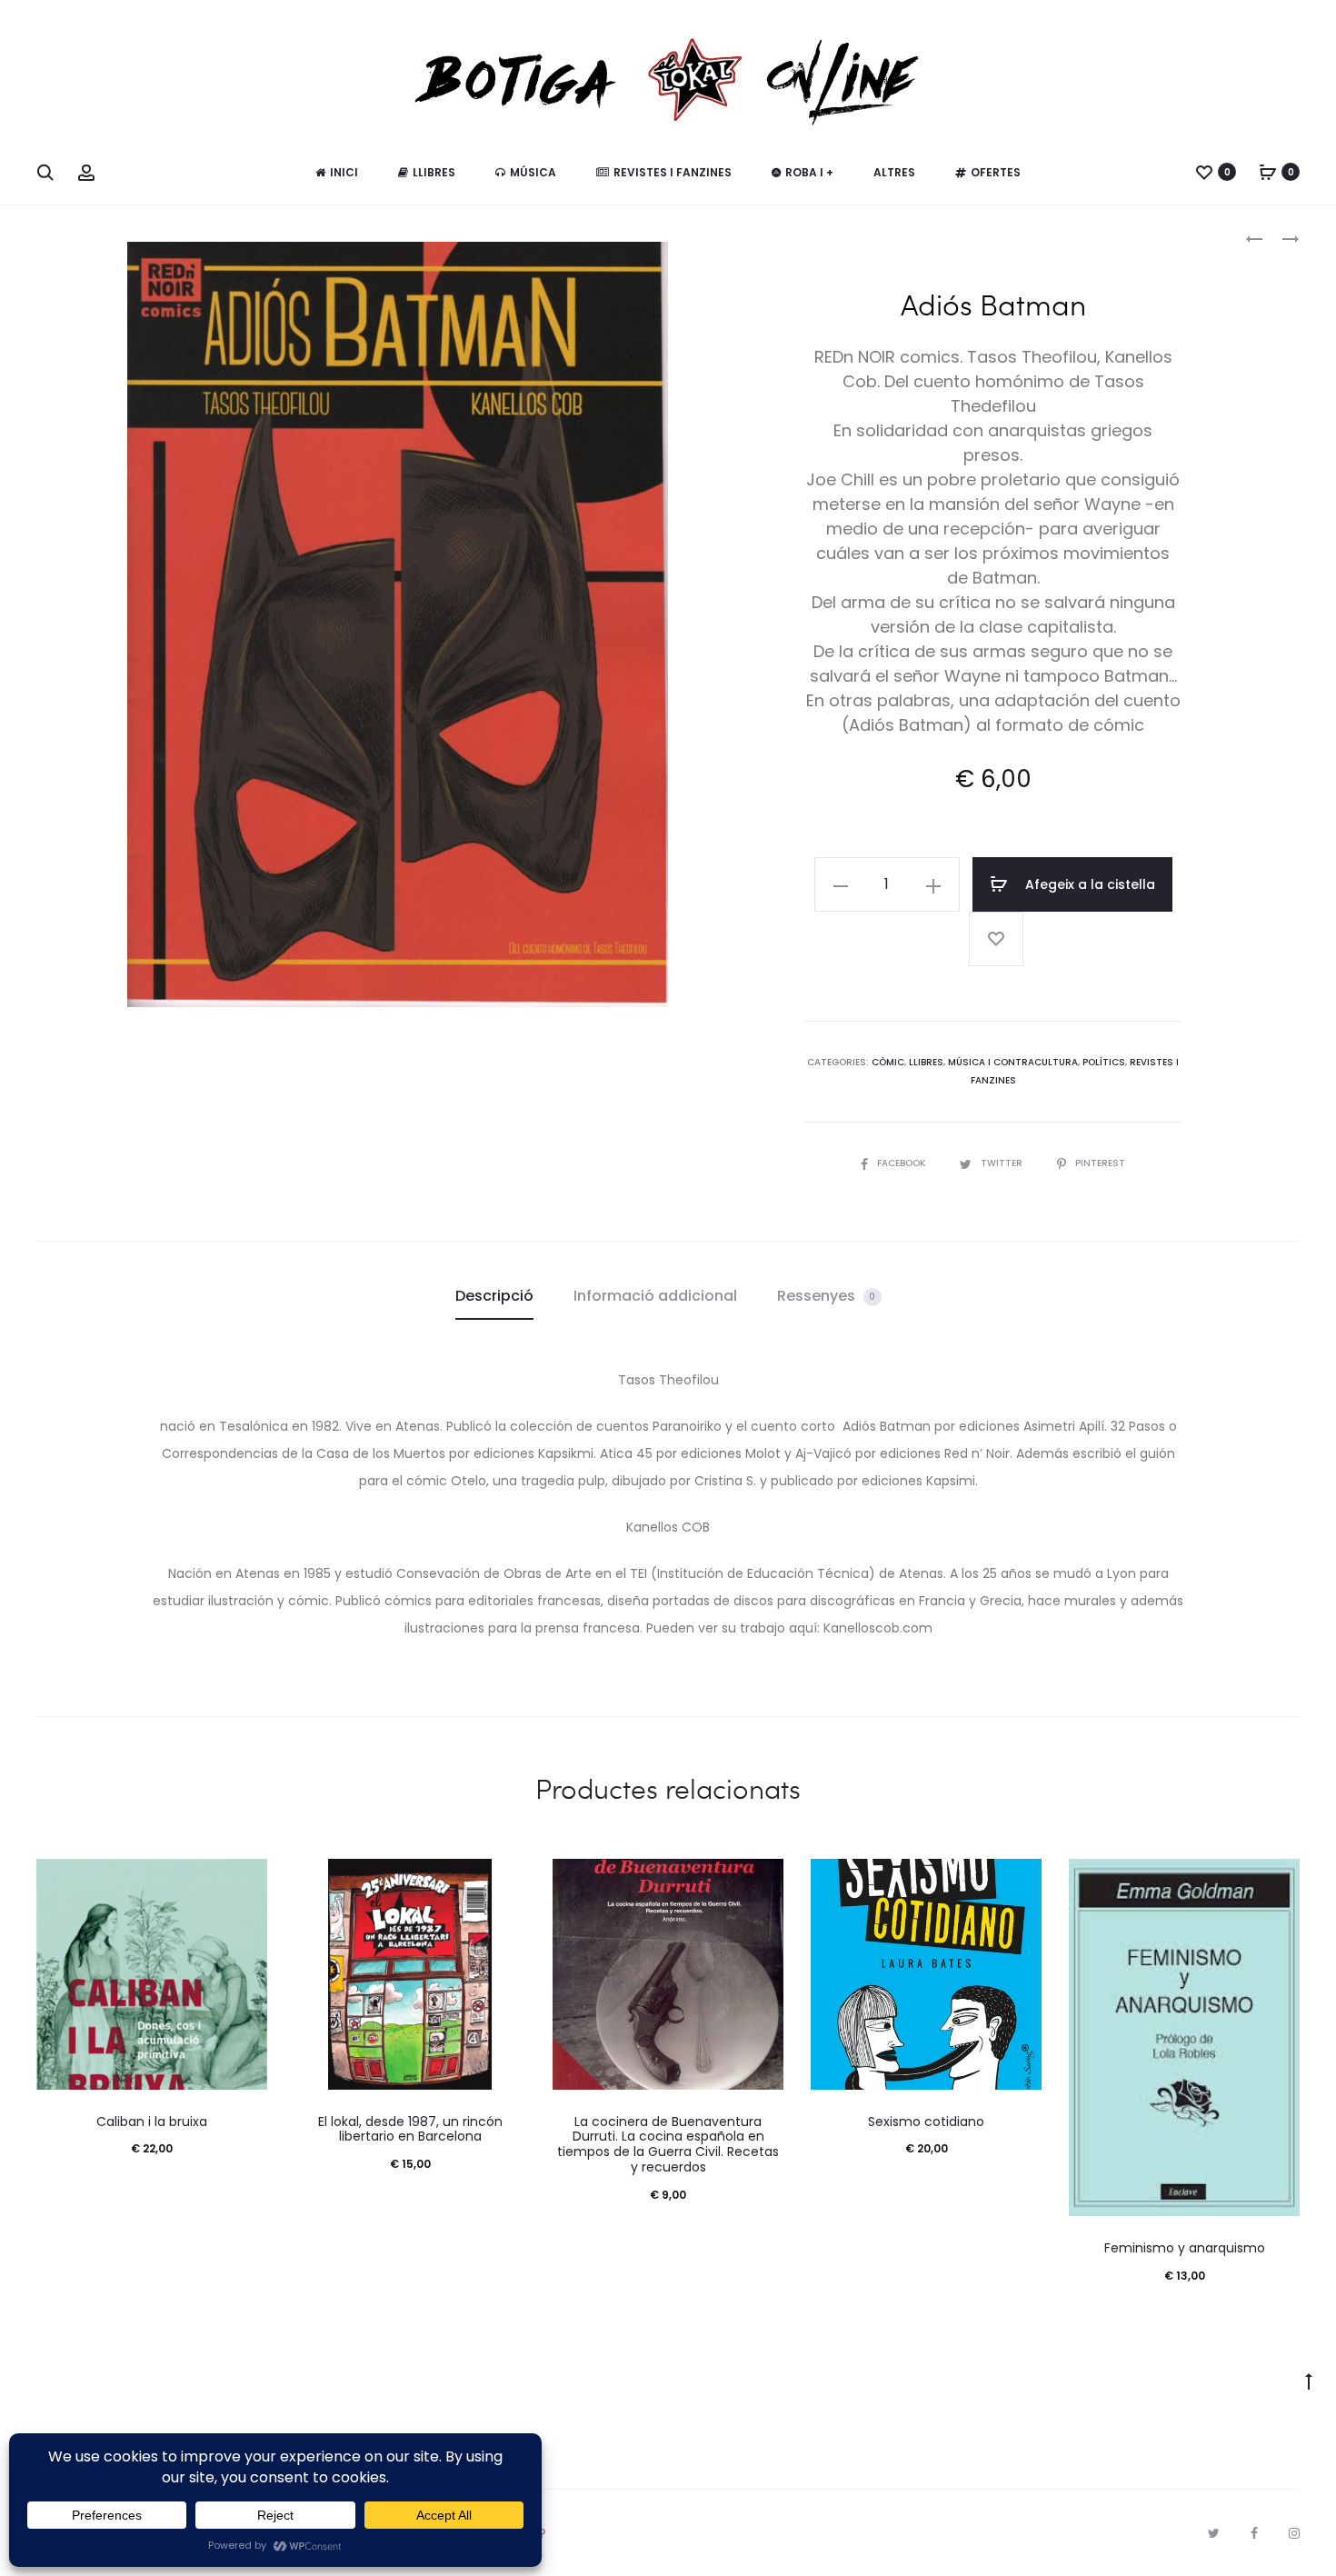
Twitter (1003, 1163)
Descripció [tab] (494, 1296)
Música (533, 172)
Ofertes (996, 172)
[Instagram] (1294, 2533)
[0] (1204, 172)
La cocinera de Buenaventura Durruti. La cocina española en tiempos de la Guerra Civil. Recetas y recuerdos (668, 2144)
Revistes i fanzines (673, 172)
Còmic (888, 1062)
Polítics (1104, 1062)
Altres (894, 172)
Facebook (902, 1163)
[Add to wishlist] (996, 939)
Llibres (434, 172)
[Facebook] (1254, 2533)
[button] (841, 884)
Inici (344, 172)
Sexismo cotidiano (926, 2122)
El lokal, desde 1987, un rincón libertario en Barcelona (410, 2129)
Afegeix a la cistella (1088, 884)
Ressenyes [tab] (827, 1296)
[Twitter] (1214, 2533)
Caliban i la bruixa (152, 2122)
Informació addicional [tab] (655, 1296)
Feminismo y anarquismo (1185, 2248)
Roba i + (809, 172)
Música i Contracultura (1013, 1062)
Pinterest (1100, 1163)
